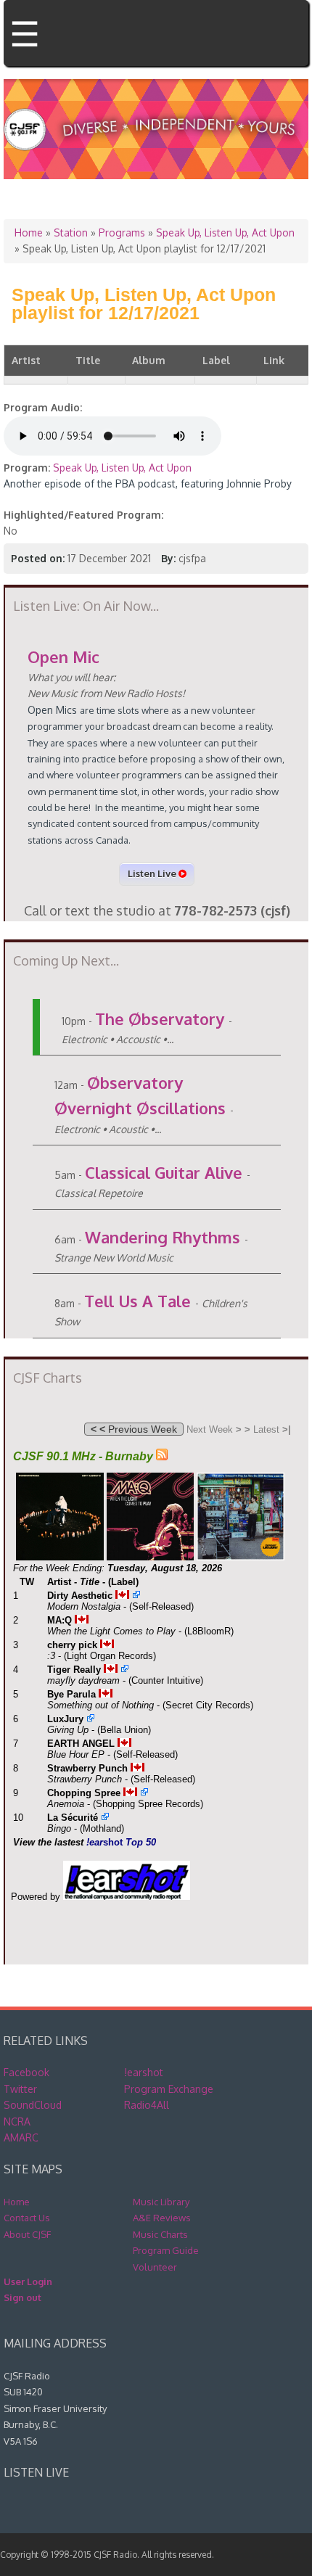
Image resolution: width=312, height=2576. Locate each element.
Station (71, 233)
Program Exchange (169, 2089)
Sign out (22, 2297)
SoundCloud (33, 2105)
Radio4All (147, 2105)
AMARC (21, 2137)
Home (29, 233)
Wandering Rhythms (163, 1237)
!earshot (144, 2072)
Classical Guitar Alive (164, 1172)
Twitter (20, 2089)
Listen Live (153, 873)
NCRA (17, 2122)
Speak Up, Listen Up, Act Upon (225, 233)
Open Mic (63, 657)
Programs (122, 233)
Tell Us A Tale (137, 1301)
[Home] (156, 154)
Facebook (26, 2072)
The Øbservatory (160, 1019)
